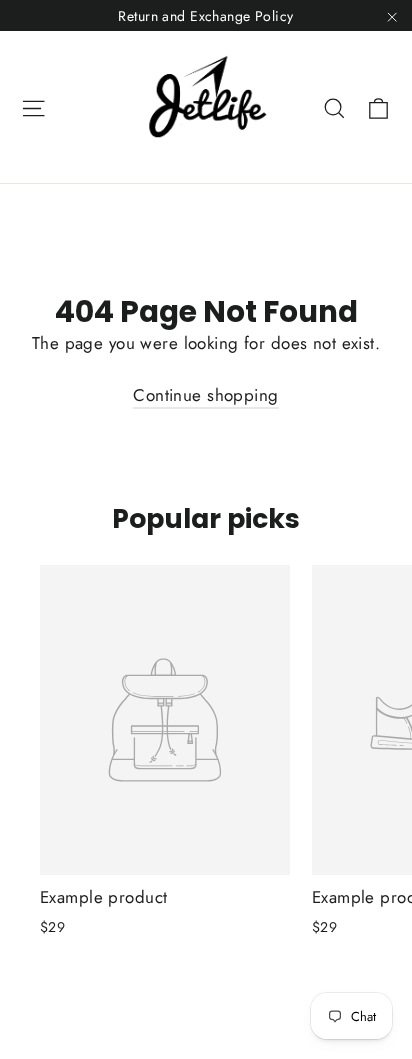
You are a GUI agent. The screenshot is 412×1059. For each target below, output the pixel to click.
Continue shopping (205, 395)
